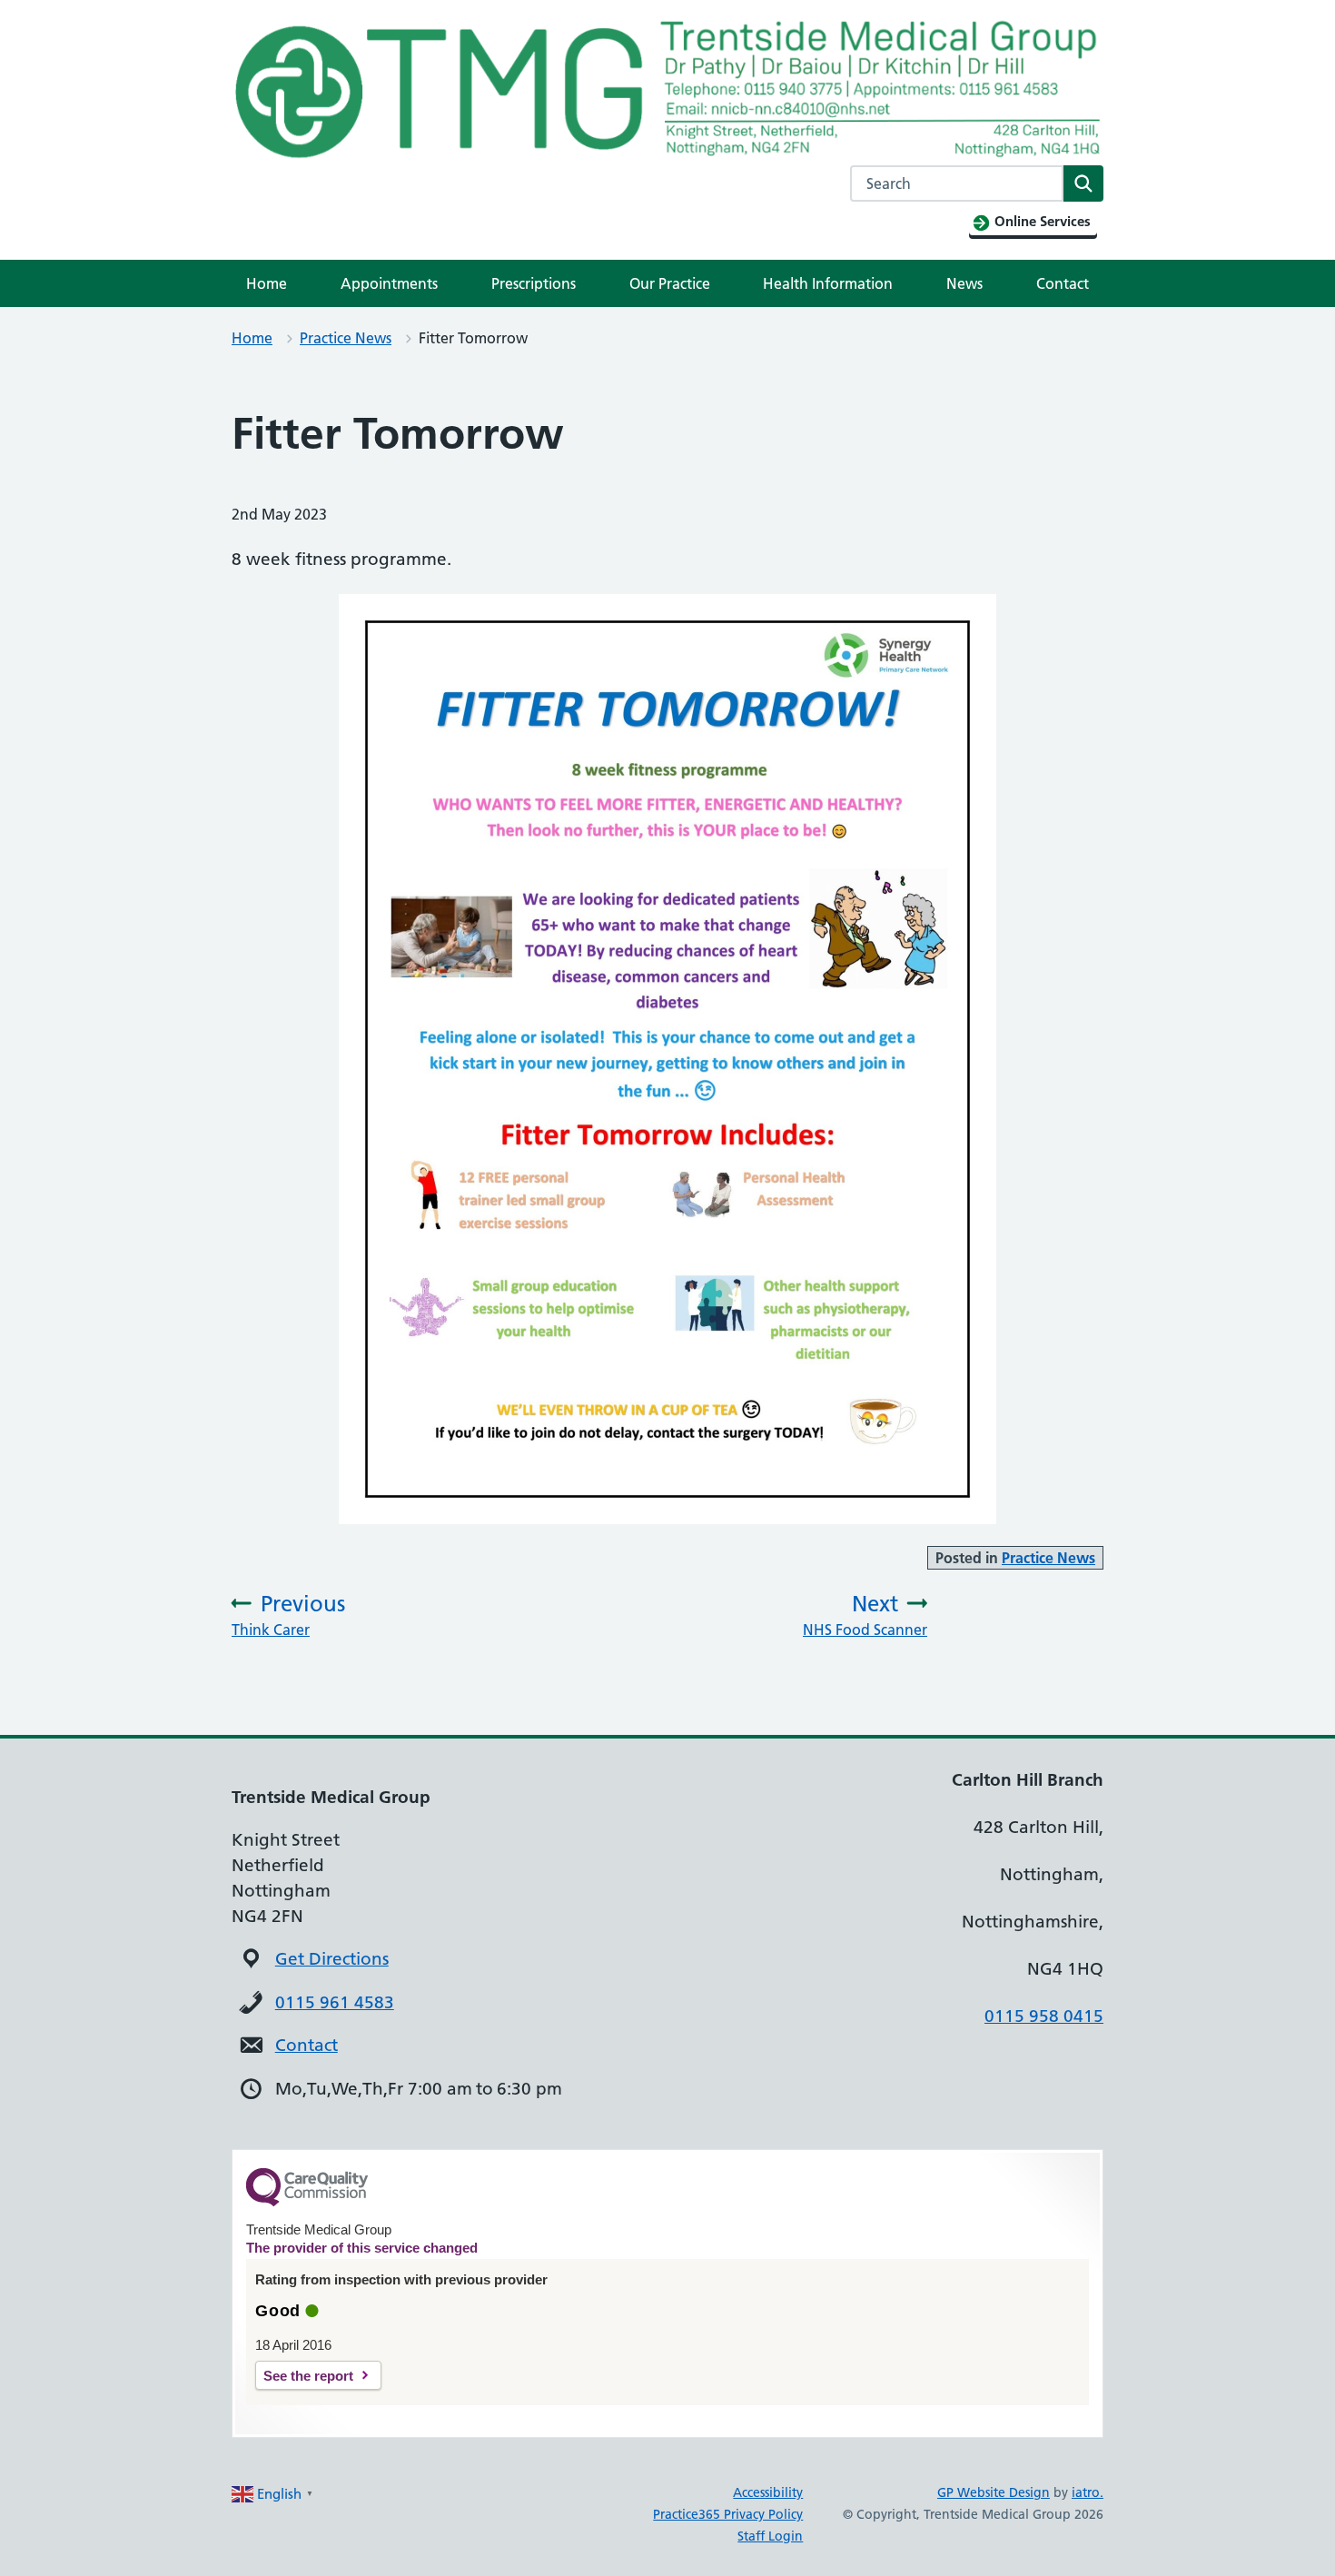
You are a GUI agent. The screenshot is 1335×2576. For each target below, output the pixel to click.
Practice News (346, 338)
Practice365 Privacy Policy (728, 2514)
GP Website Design (994, 2492)
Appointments (389, 283)
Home (267, 283)
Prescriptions (534, 283)
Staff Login (770, 2536)
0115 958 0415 (1044, 2016)
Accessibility (768, 2492)
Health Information (828, 283)
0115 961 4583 (335, 2002)
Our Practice (670, 283)
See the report (308, 2376)
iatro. (1088, 2492)
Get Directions (332, 1959)
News (964, 283)
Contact (1063, 283)
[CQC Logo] (307, 2202)
